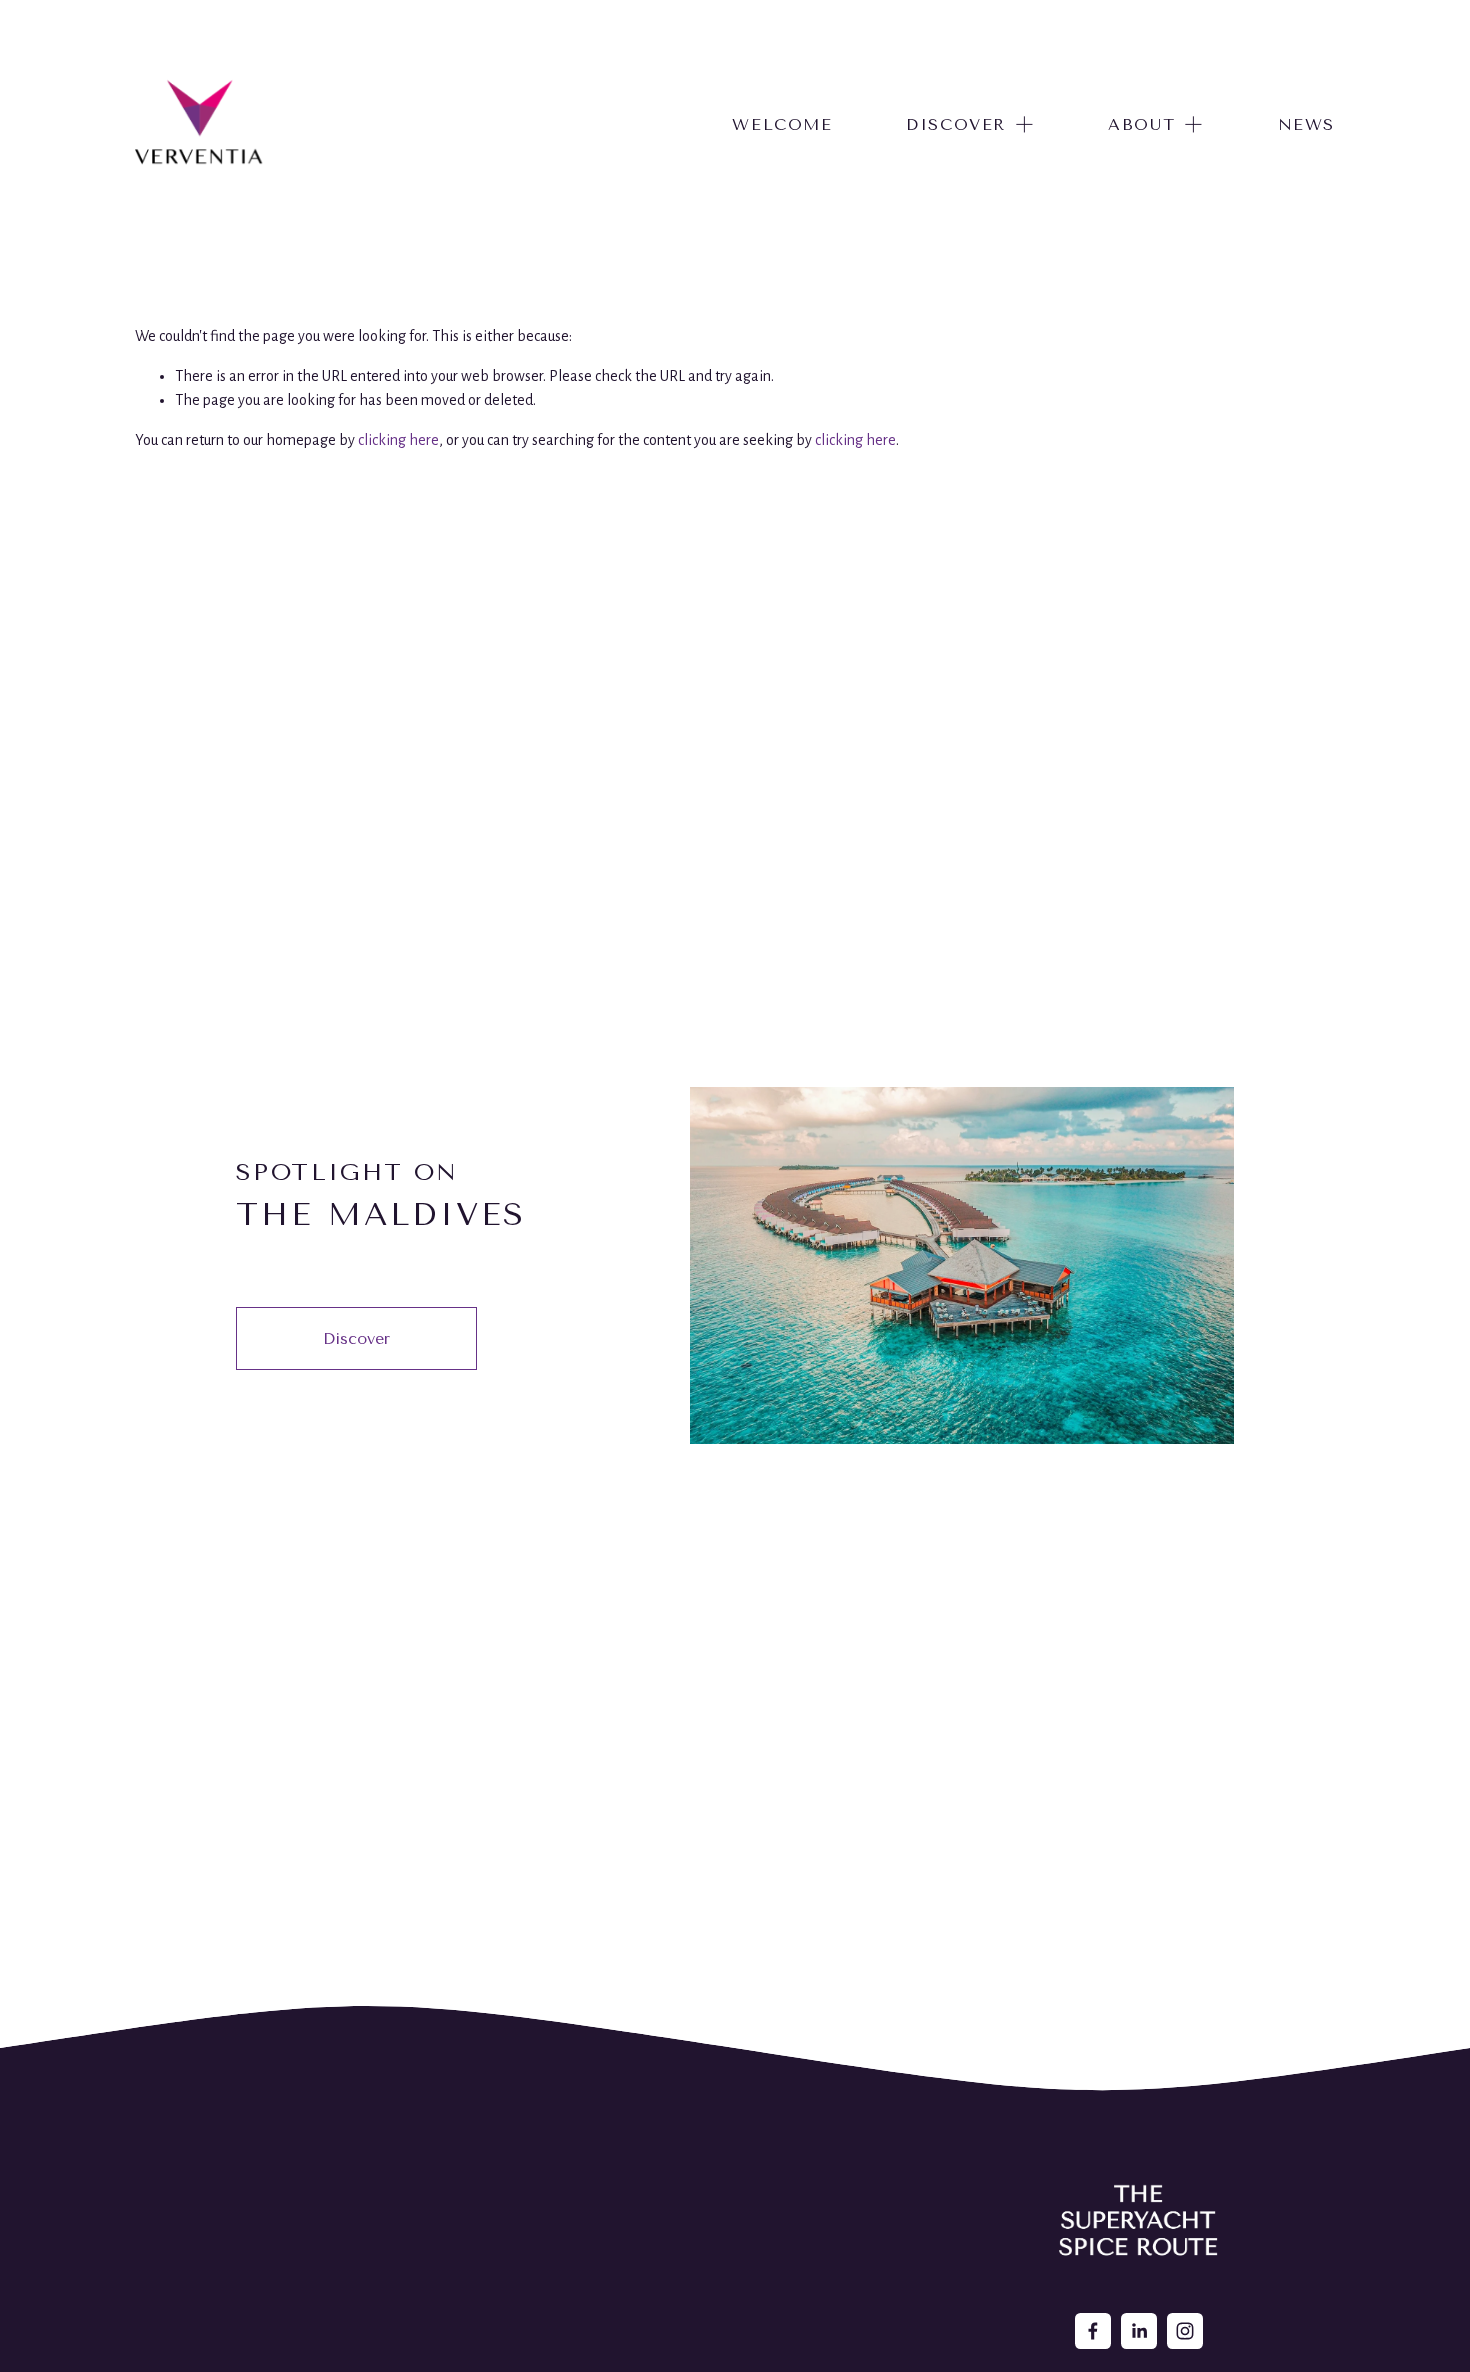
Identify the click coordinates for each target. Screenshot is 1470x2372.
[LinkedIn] (1139, 2331)
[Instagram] (1185, 2331)
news (1306, 124)
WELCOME (782, 124)
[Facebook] (1093, 2331)
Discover (356, 1338)
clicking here (398, 440)
